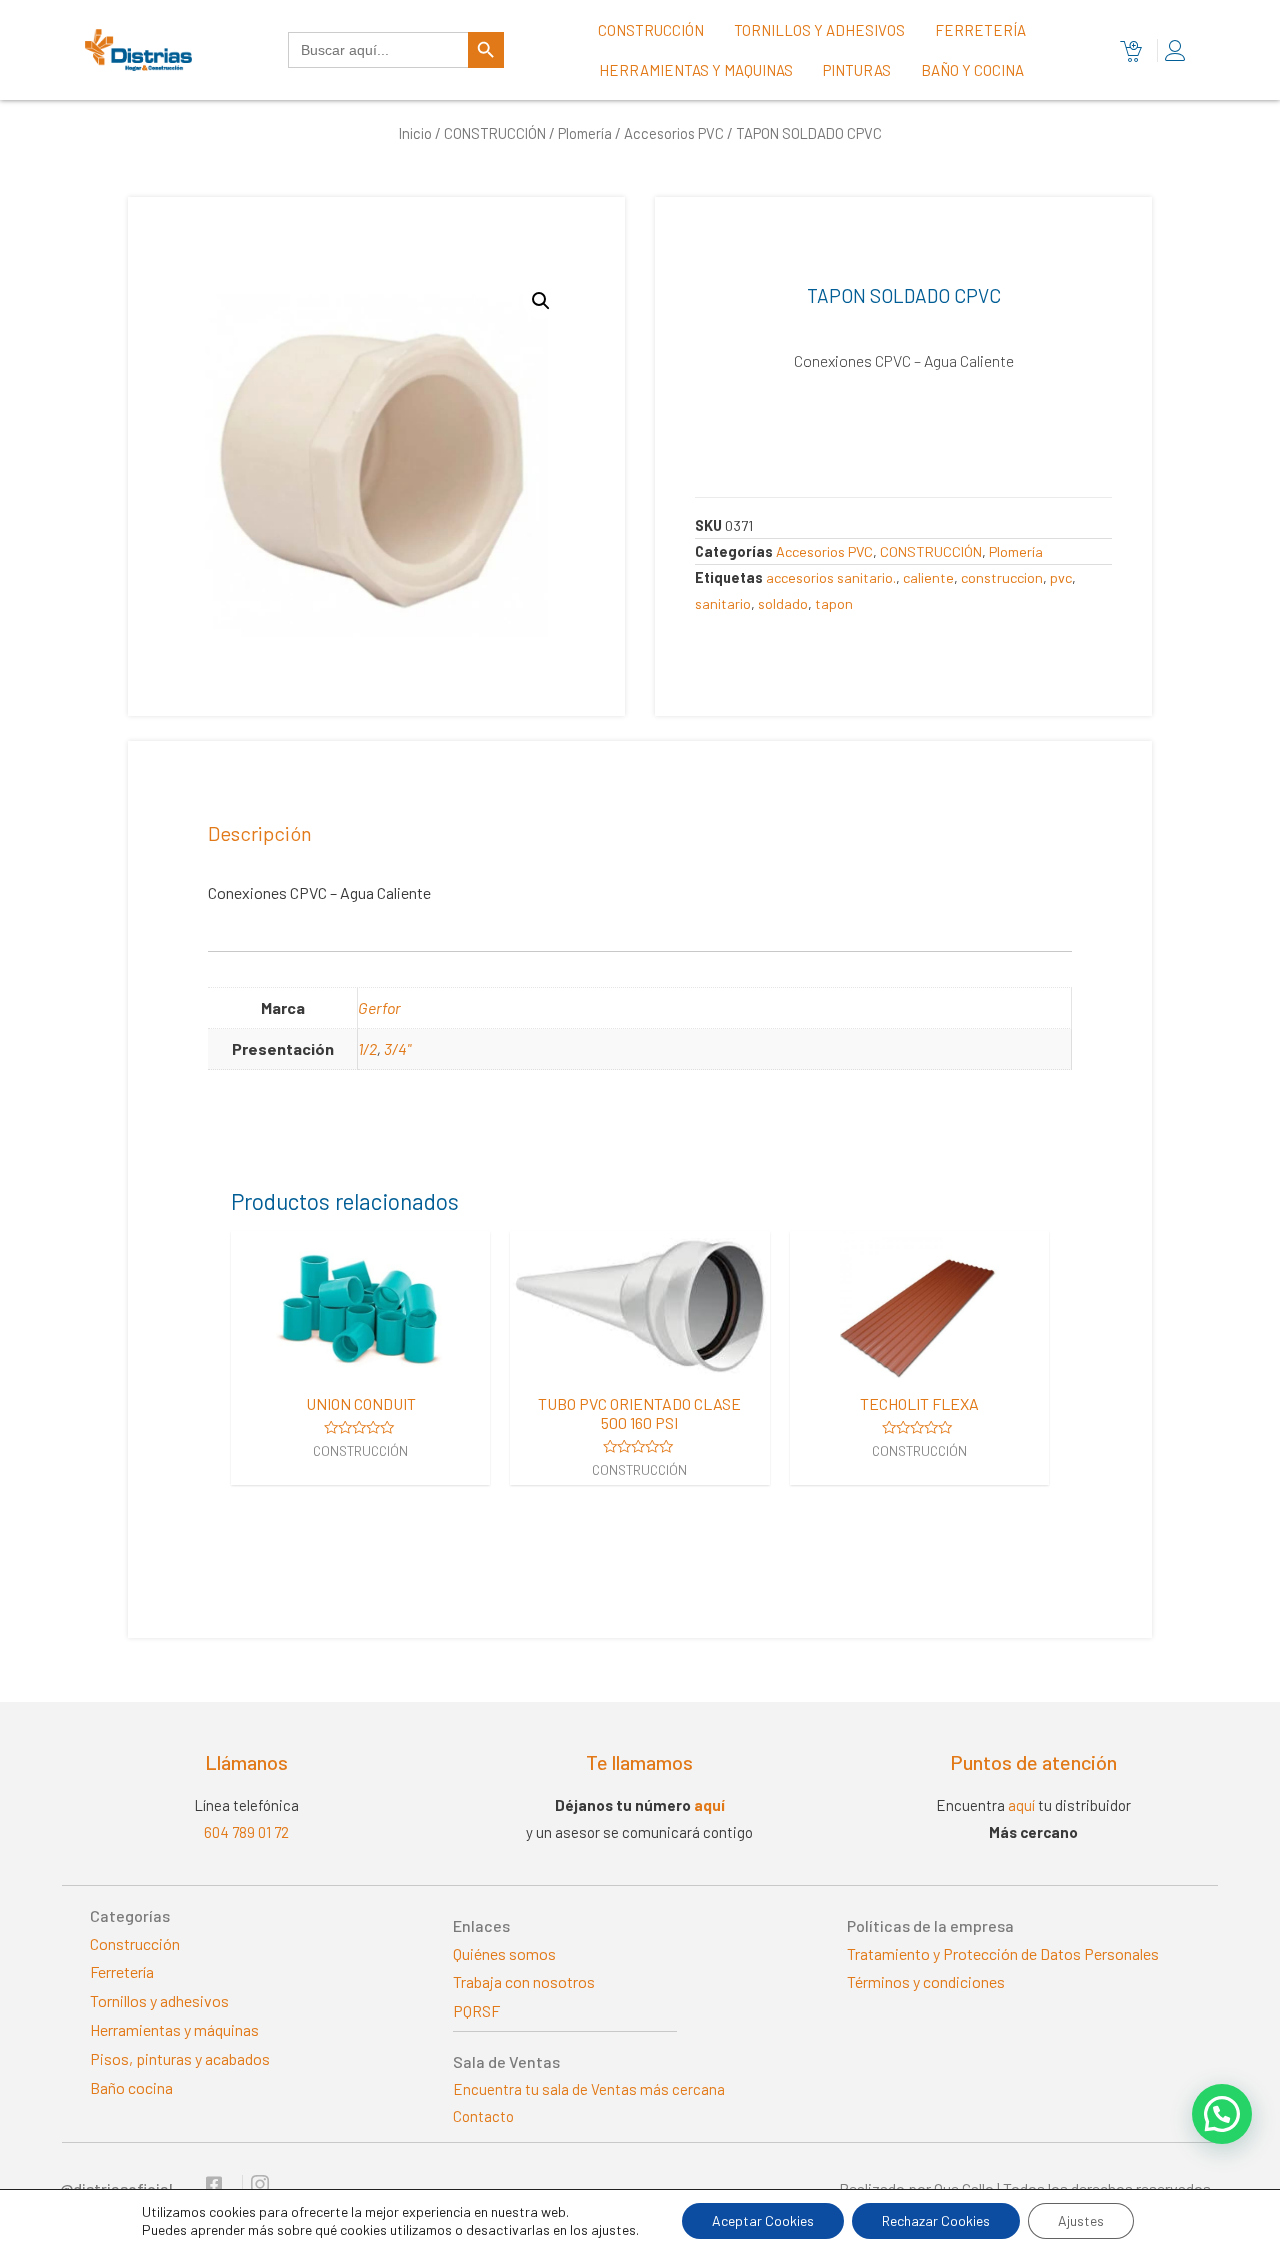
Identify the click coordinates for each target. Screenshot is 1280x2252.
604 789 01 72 (246, 1832)
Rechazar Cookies (936, 2220)
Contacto (483, 2116)
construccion (1002, 577)
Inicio (415, 133)
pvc (1061, 577)
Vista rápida (361, 1362)
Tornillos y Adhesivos (819, 30)
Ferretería (980, 30)
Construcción (651, 30)
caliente (928, 577)
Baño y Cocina (972, 70)
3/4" (397, 1048)
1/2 (367, 1048)
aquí (709, 1805)
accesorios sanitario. (831, 577)
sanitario (723, 603)
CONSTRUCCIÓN (495, 133)
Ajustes (1081, 2220)
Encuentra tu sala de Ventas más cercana (589, 2089)
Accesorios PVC (674, 133)
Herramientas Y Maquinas (696, 70)
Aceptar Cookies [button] (763, 2220)
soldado (783, 603)
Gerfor (379, 1007)
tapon (834, 603)
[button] (1222, 2114)
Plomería (585, 133)
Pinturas (857, 70)
